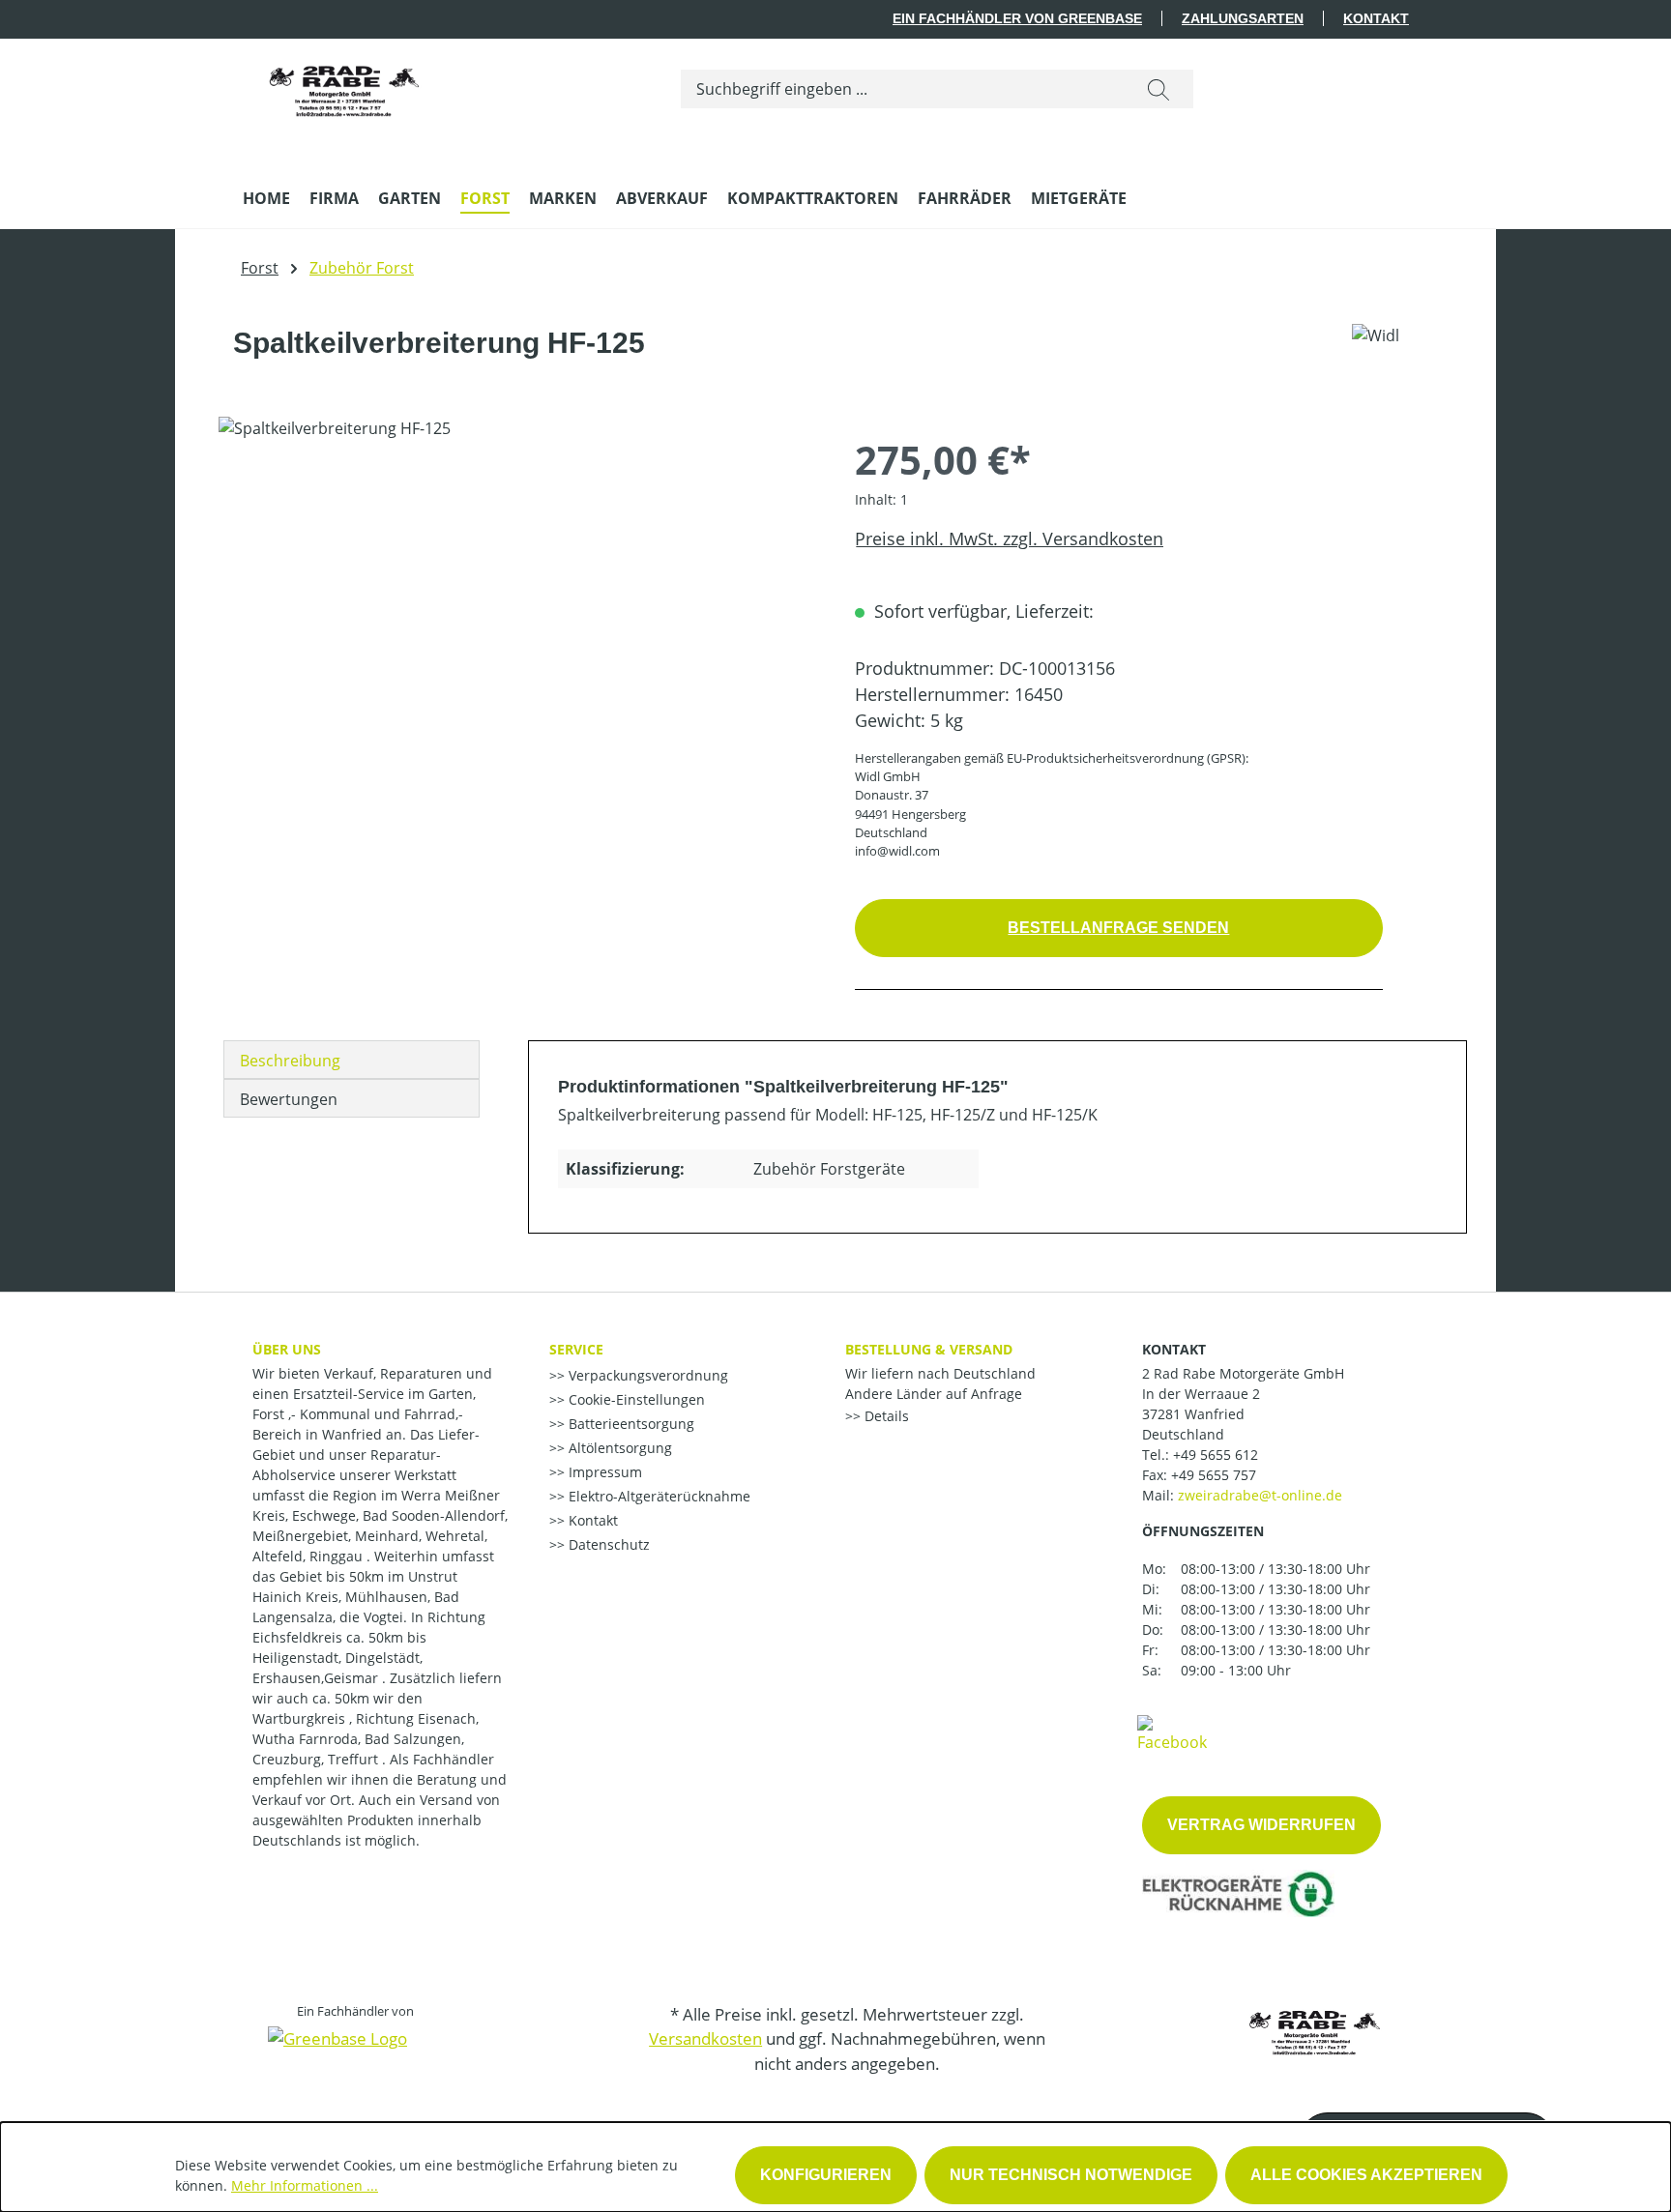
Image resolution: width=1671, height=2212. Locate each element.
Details (885, 1416)
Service (576, 1349)
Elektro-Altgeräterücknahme (658, 1496)
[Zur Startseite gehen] (344, 85)
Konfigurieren (826, 2175)
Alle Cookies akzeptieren (1366, 2175)
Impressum (603, 1472)
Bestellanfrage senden (1118, 928)
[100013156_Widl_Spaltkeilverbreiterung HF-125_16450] (517, 625)
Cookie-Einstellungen (635, 1399)
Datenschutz (607, 1544)
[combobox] (903, 89)
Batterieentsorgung (630, 1424)
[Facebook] (1172, 1732)
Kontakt (1376, 18)
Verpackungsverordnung (646, 1375)
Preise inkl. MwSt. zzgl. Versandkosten (1009, 538)
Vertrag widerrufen (1261, 1825)
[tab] (352, 1060)
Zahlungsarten (1243, 18)
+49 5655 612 (1216, 1455)
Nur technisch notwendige (1071, 2175)
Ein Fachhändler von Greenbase (1017, 18)
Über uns (287, 1349)
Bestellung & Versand (929, 1349)
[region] (517, 625)
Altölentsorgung (618, 1448)
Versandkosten (705, 2038)
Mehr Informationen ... (305, 2185)
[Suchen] (1158, 89)
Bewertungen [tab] (289, 1099)
